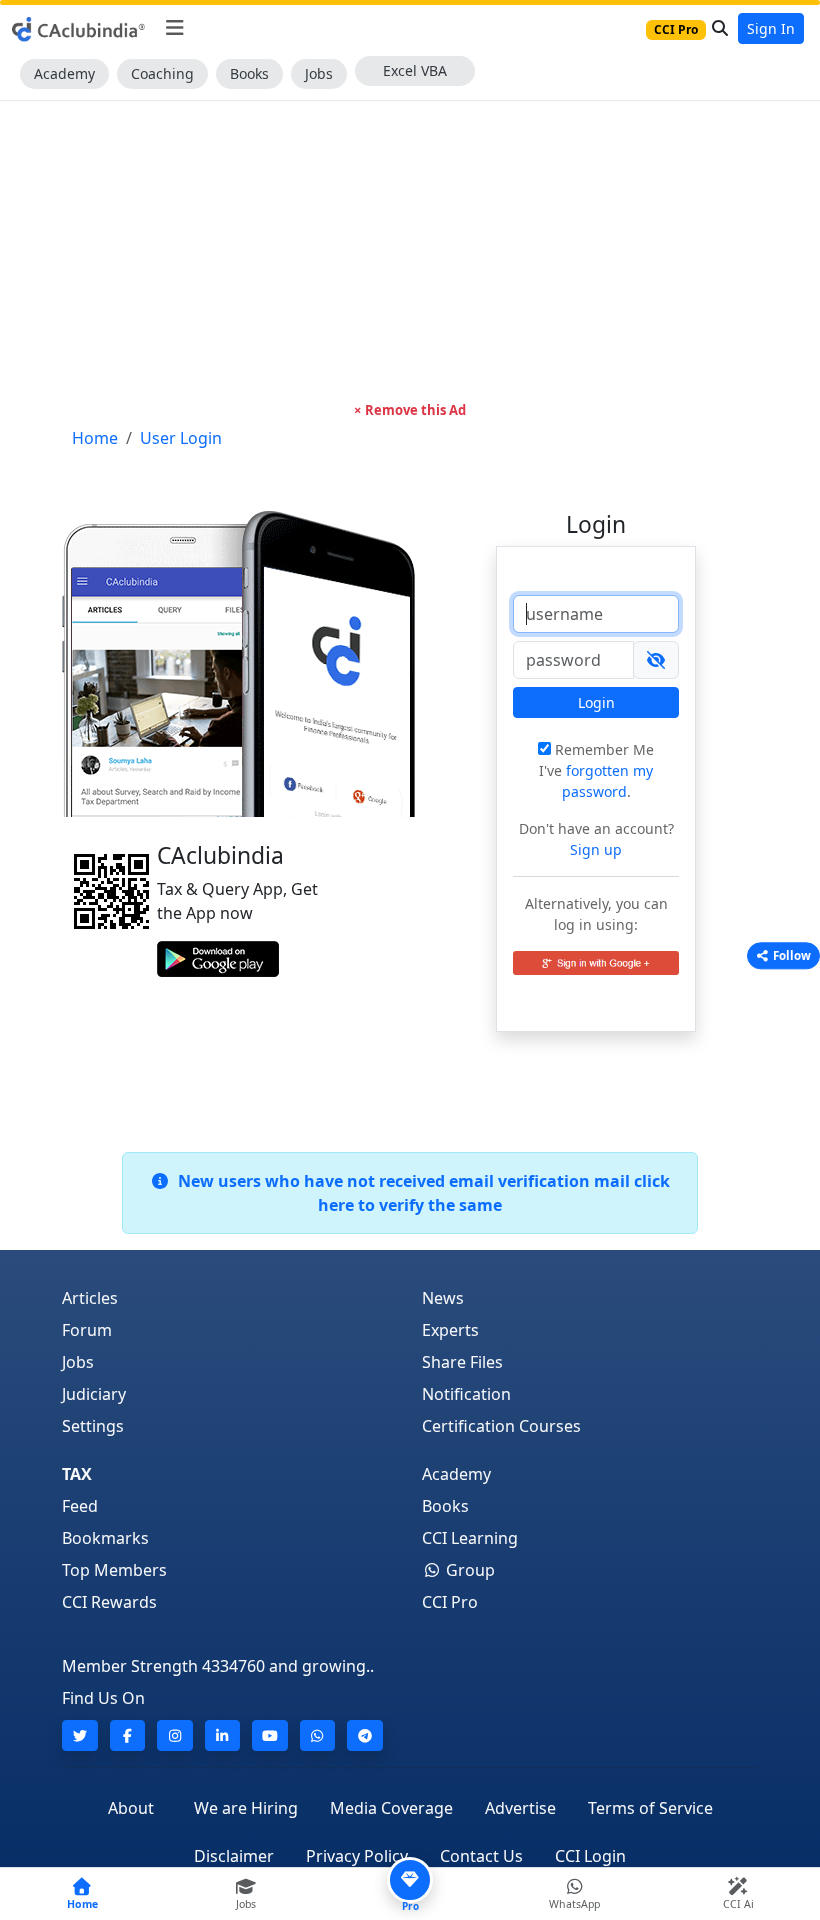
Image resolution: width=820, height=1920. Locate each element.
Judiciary (94, 1394)
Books (249, 73)
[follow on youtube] (270, 1735)
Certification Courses (501, 1426)
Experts (450, 1330)
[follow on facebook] (128, 1735)
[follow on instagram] (175, 1735)
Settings (93, 1426)
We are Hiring (246, 1808)
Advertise (520, 1808)
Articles (90, 1298)
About (131, 1808)
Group (468, 1570)
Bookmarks (105, 1538)
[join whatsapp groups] (318, 1735)
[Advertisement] (410, 251)
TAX (77, 1474)
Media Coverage (391, 1808)
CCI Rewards (109, 1602)
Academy (64, 73)
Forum (87, 1330)
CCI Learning (470, 1538)
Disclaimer (234, 1856)
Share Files (462, 1362)
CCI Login (590, 1856)
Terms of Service (650, 1808)
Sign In (771, 28)
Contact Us (481, 1856)
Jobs (319, 73)
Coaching (162, 73)
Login (596, 702)
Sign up (596, 849)
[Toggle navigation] (174, 28)
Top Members (114, 1570)
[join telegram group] (365, 1735)
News (443, 1298)
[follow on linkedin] (223, 1735)
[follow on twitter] (80, 1735)
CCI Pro (450, 1602)
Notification (466, 1394)
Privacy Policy (357, 1856)
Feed (80, 1506)
